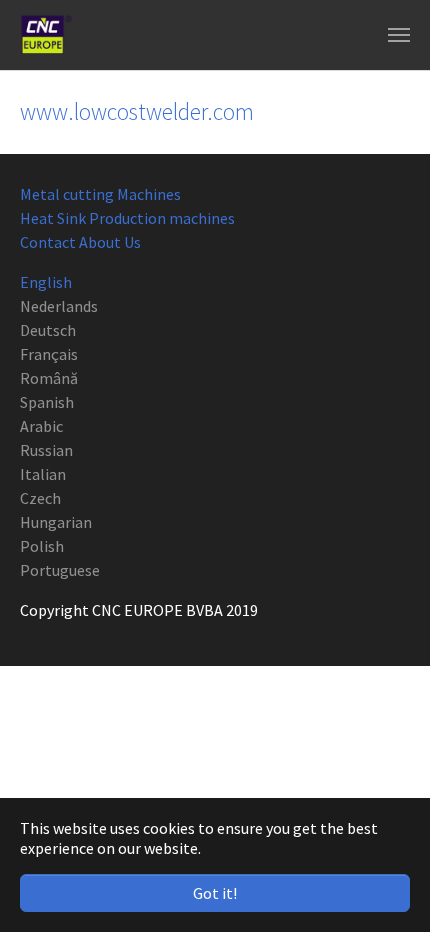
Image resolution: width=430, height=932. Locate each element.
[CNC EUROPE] (46, 35)
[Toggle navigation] (399, 35)
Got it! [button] (215, 893)
